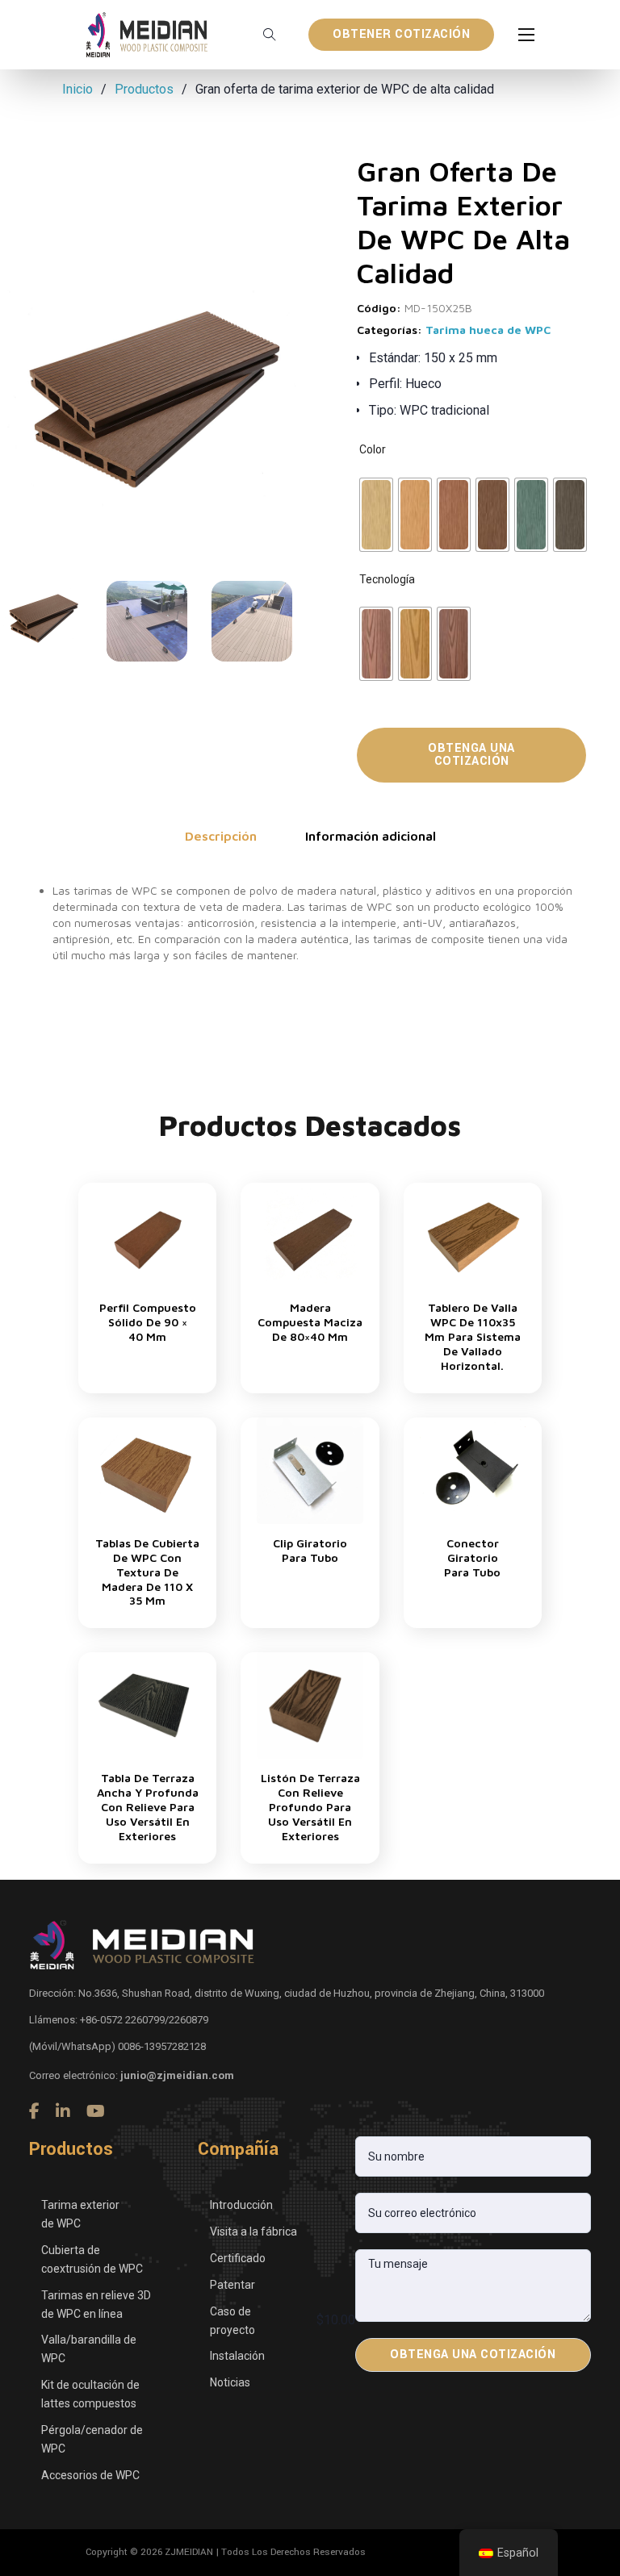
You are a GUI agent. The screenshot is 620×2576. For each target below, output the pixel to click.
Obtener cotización (401, 34)
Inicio (77, 89)
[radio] (376, 515)
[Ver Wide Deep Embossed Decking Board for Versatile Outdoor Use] (147, 1704)
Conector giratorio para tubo (472, 1557)
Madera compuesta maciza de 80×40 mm (310, 1322)
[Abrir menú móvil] (526, 35)
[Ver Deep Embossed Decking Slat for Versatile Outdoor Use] (310, 1704)
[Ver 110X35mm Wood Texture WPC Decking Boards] (147, 1470)
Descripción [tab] (221, 836)
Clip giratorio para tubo (310, 1550)
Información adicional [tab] (371, 836)
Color (373, 449)
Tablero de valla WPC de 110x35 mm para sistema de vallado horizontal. (473, 1336)
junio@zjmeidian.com (177, 2075)
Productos (144, 89)
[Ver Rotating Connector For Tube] (473, 1470)
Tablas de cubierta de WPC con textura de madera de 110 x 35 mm (147, 1572)
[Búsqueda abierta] (270, 35)
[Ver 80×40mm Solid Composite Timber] (310, 1235)
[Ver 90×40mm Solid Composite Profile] (147, 1235)
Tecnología (387, 579)
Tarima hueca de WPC (488, 330)
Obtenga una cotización (471, 755)
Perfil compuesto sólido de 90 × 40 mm (148, 1322)
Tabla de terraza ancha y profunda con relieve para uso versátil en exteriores (148, 1807)
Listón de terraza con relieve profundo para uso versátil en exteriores (310, 1807)
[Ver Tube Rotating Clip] (310, 1470)
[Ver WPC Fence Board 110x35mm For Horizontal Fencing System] (473, 1235)
